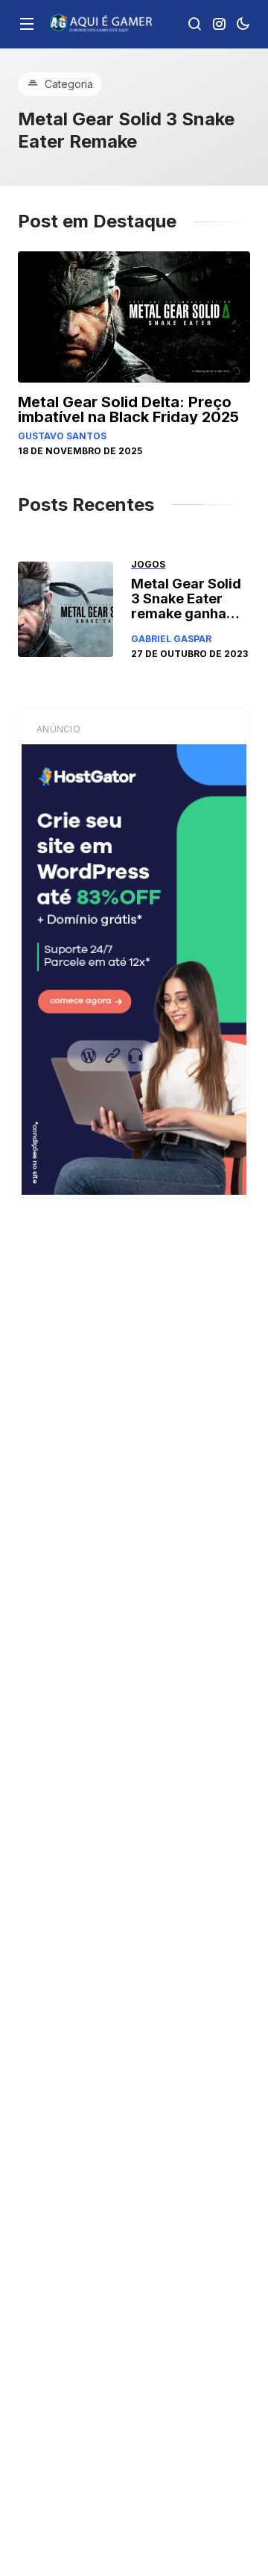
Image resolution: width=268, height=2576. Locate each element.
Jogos (148, 564)
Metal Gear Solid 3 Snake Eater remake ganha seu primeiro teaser (186, 613)
